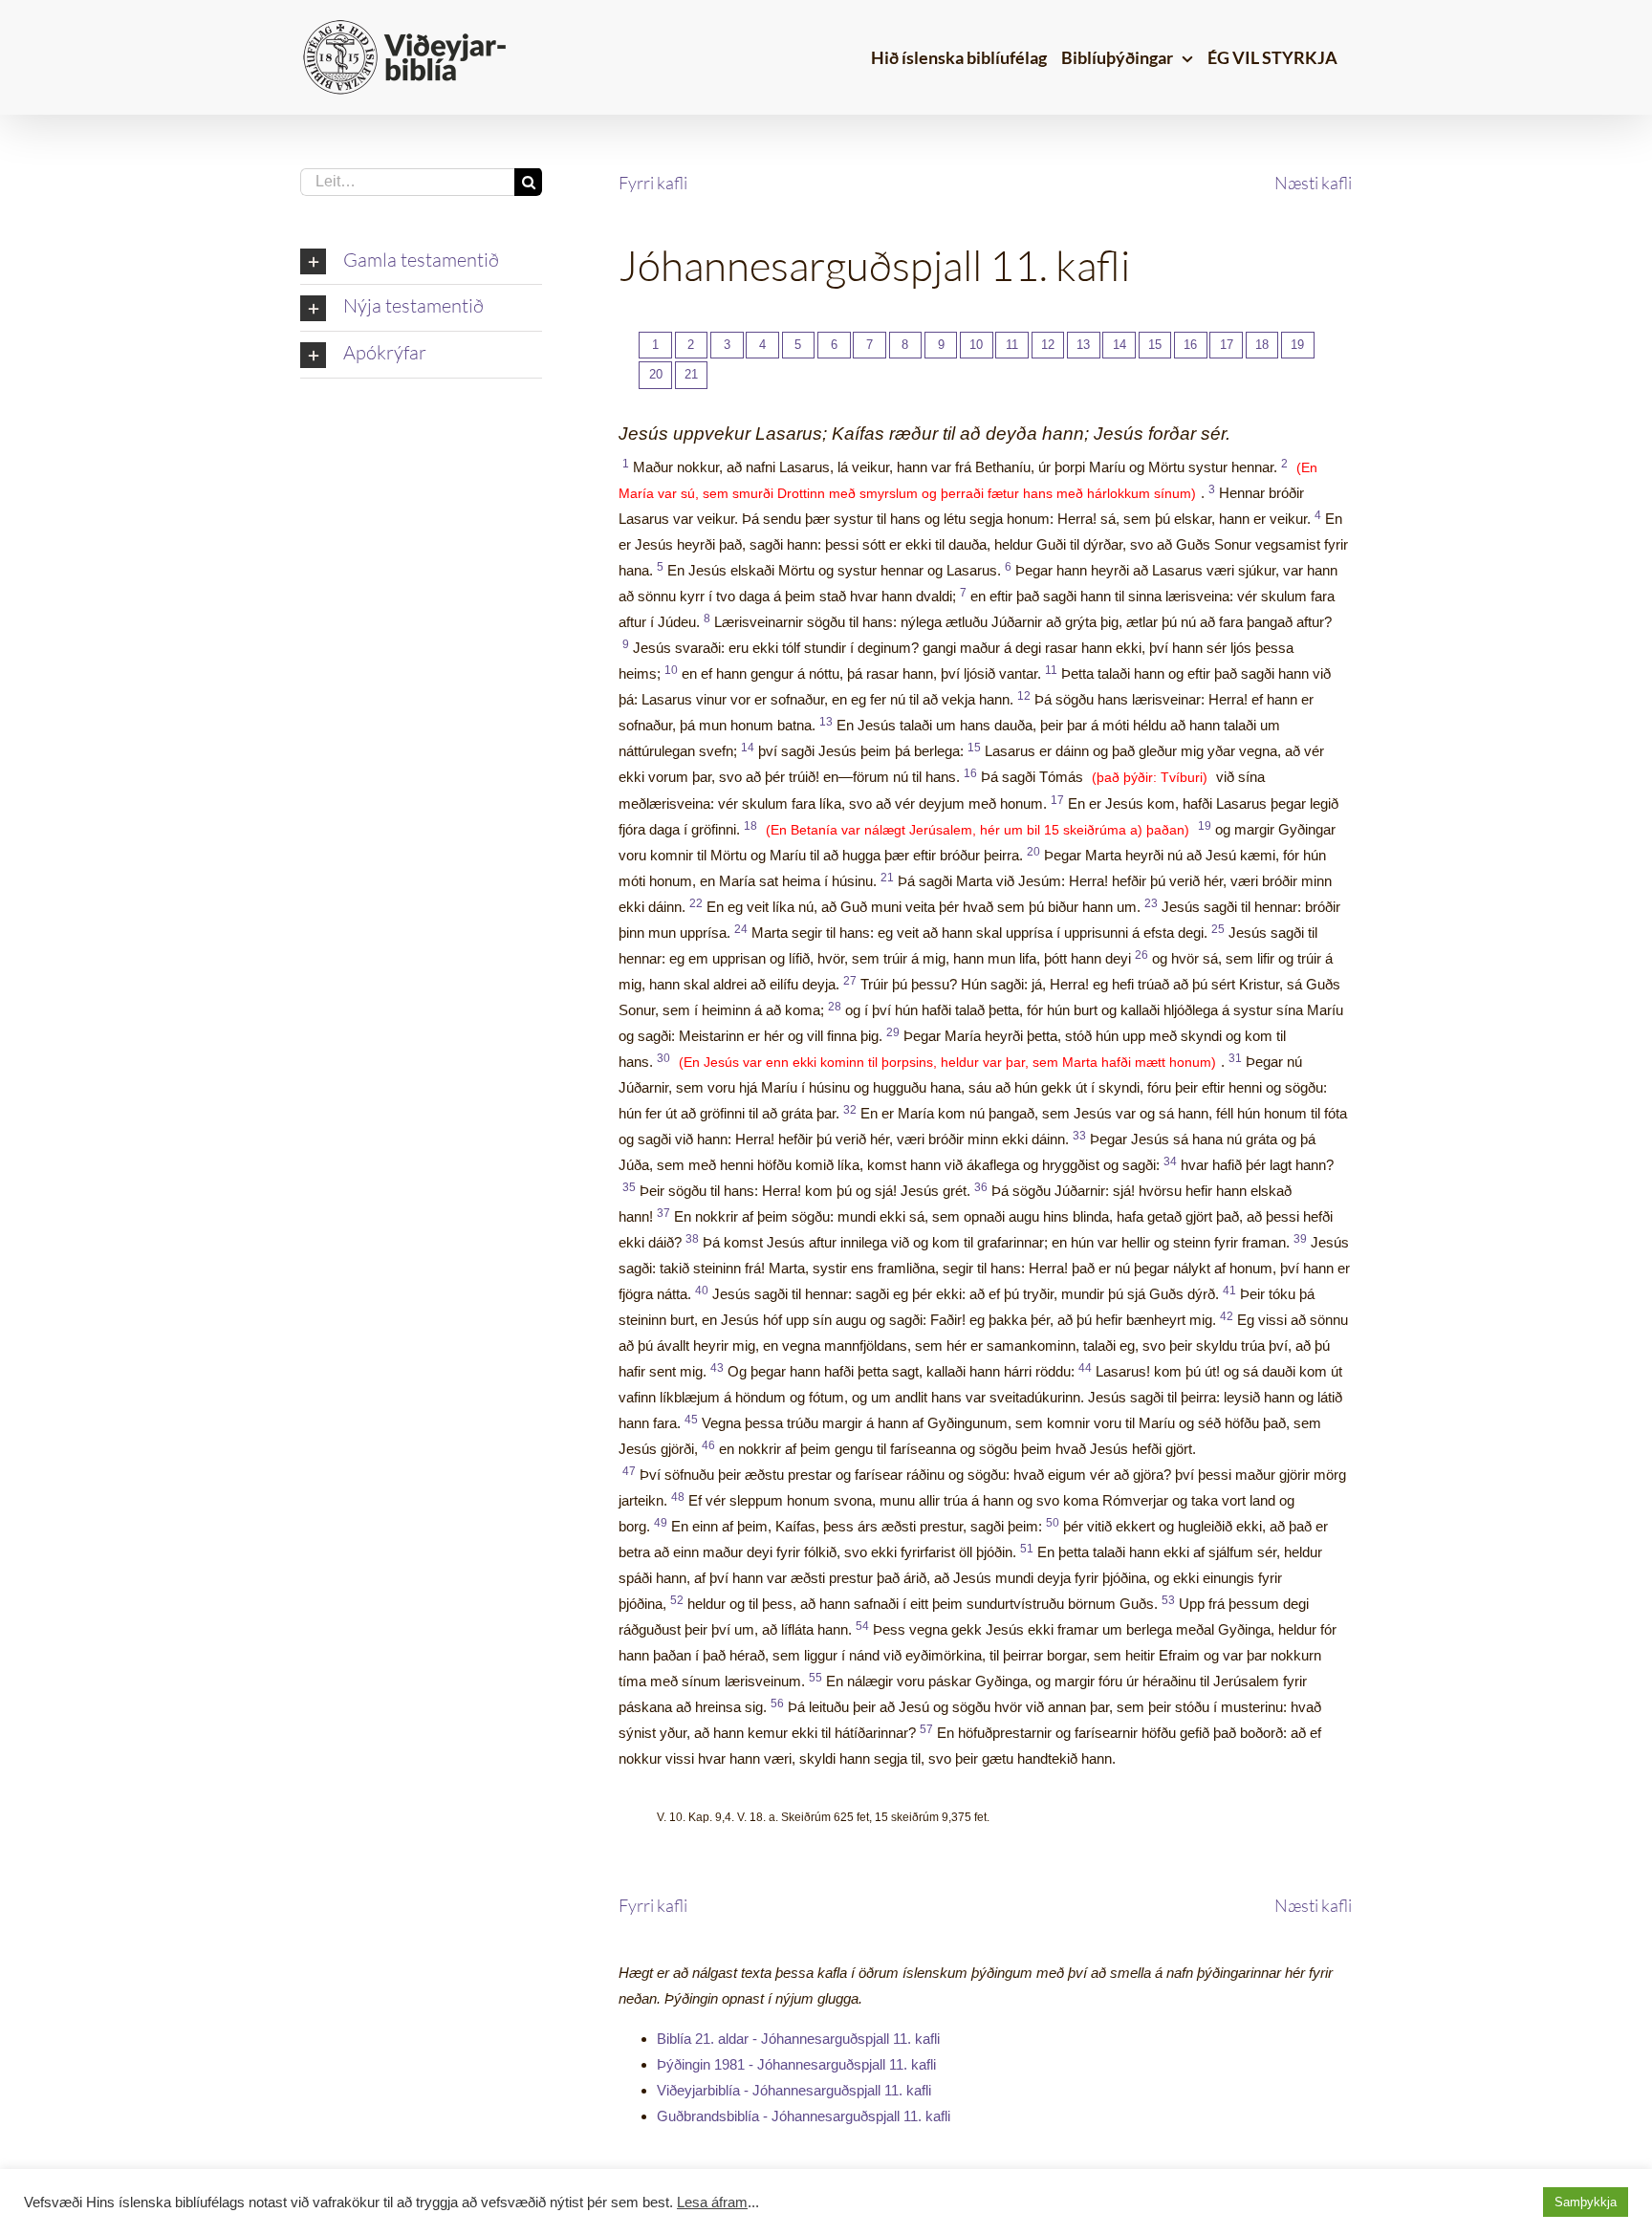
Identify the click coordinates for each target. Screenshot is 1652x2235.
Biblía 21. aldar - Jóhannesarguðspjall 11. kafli (798, 2039)
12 (1048, 345)
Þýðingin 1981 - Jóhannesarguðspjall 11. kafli (796, 2064)
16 (1190, 345)
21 (691, 374)
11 (1012, 345)
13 (1083, 345)
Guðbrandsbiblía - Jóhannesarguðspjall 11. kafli (804, 2116)
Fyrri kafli (653, 183)
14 (1119, 345)
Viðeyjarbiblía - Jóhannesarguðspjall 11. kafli (794, 2090)
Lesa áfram (712, 2202)
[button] (421, 262)
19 (1297, 345)
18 (1262, 345)
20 (656, 374)
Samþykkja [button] (1586, 2202)
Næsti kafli (1313, 183)
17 (1227, 345)
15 (1155, 345)
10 (976, 345)
